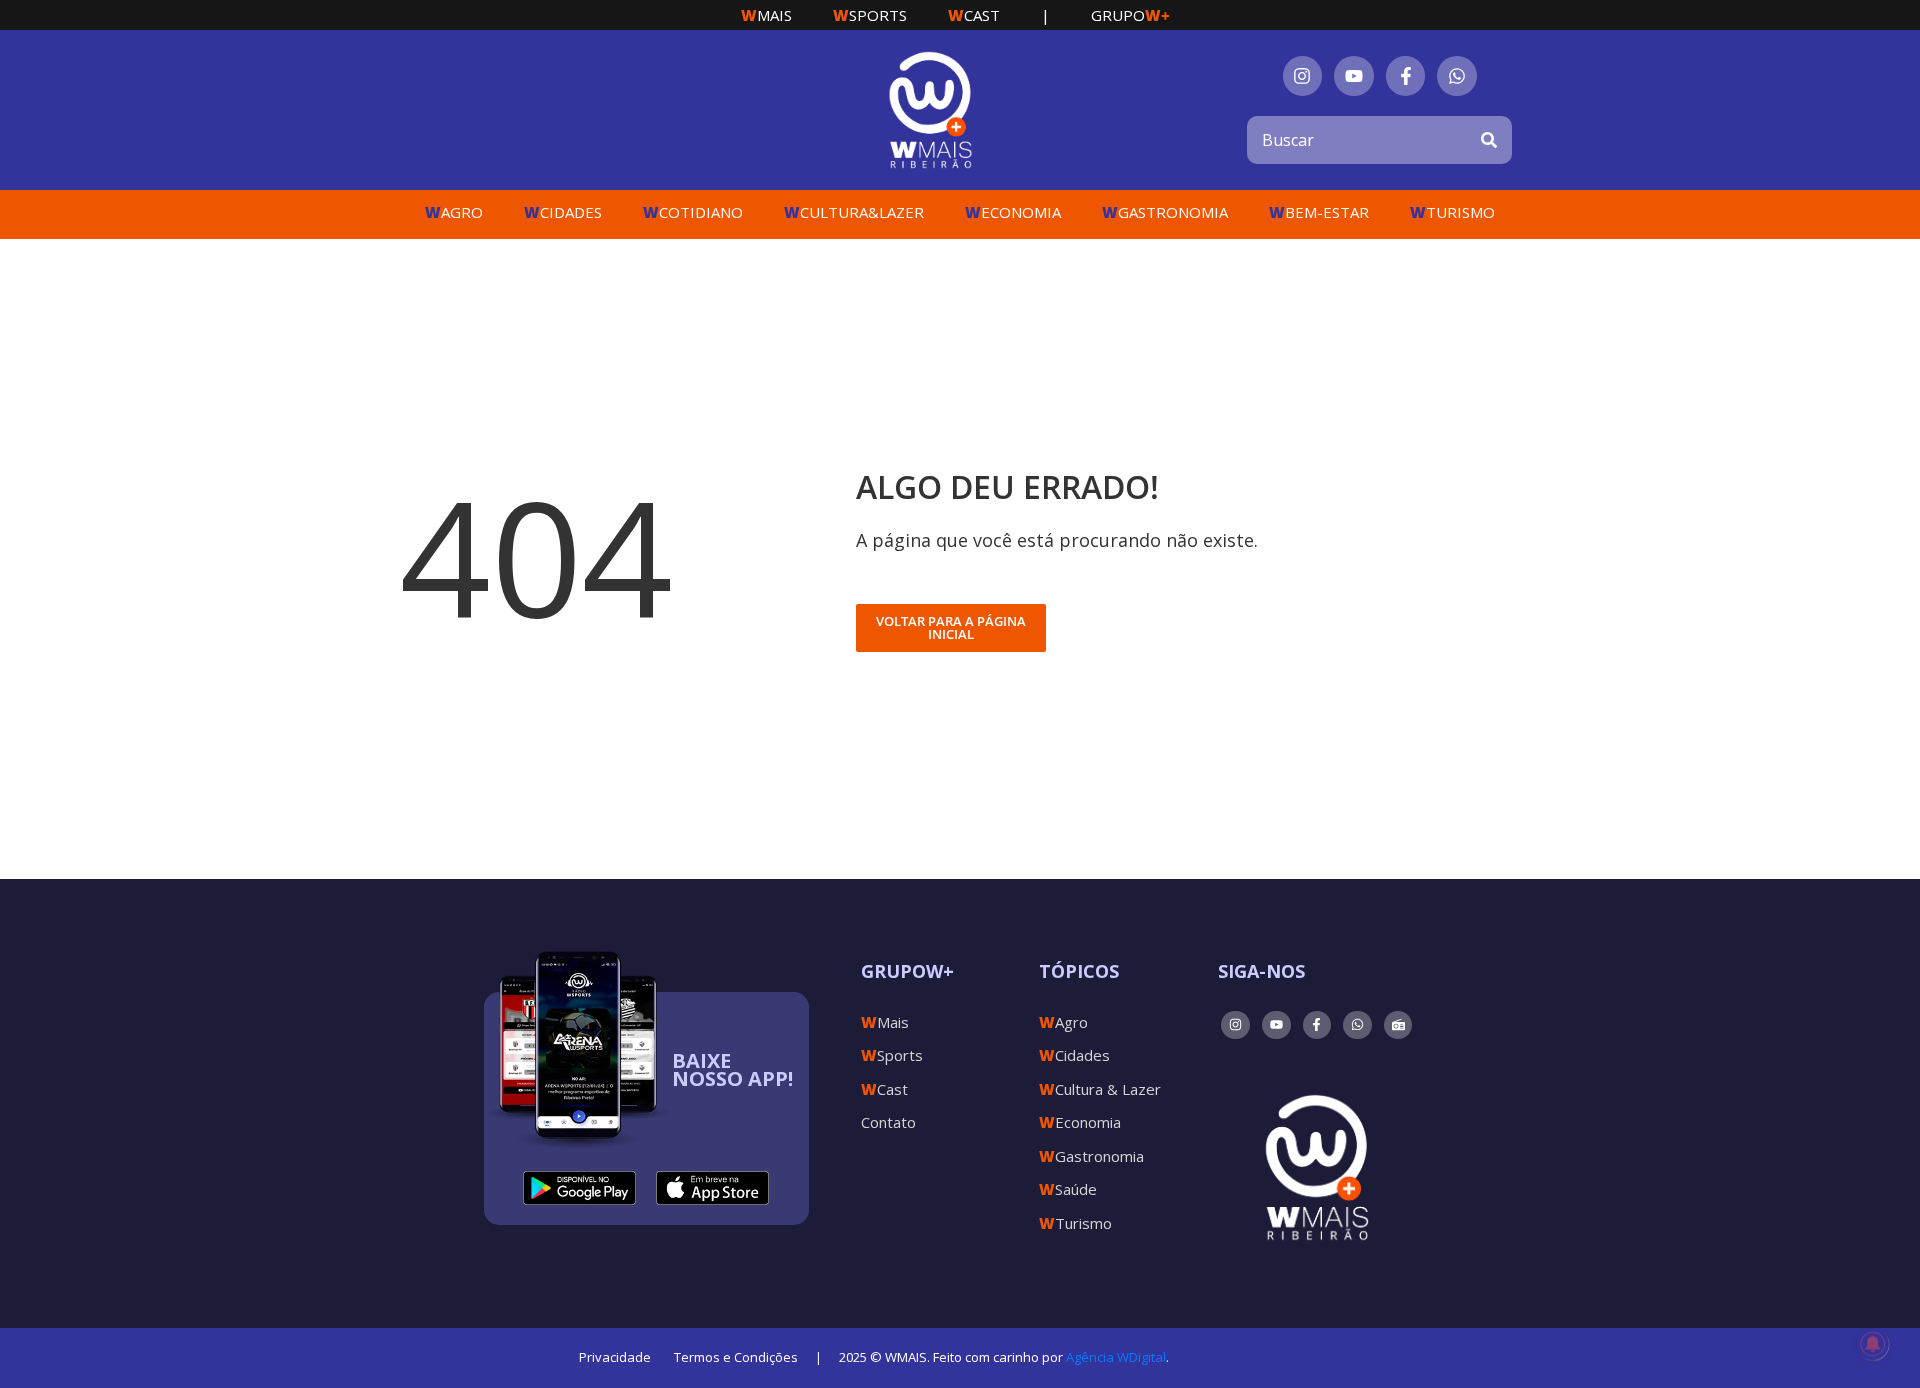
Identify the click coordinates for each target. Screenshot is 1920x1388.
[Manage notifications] (1873, 1344)
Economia (1013, 212)
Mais (766, 15)
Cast (974, 15)
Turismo (1452, 212)
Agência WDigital (1116, 1357)
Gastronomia (1165, 212)
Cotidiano (693, 212)
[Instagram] (1303, 76)
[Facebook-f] (1406, 76)
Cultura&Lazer (854, 212)
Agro (454, 212)
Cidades (563, 212)
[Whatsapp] (1457, 76)
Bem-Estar (1319, 212)
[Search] (1489, 140)
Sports (870, 15)
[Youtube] (1354, 76)
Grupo (1130, 15)
